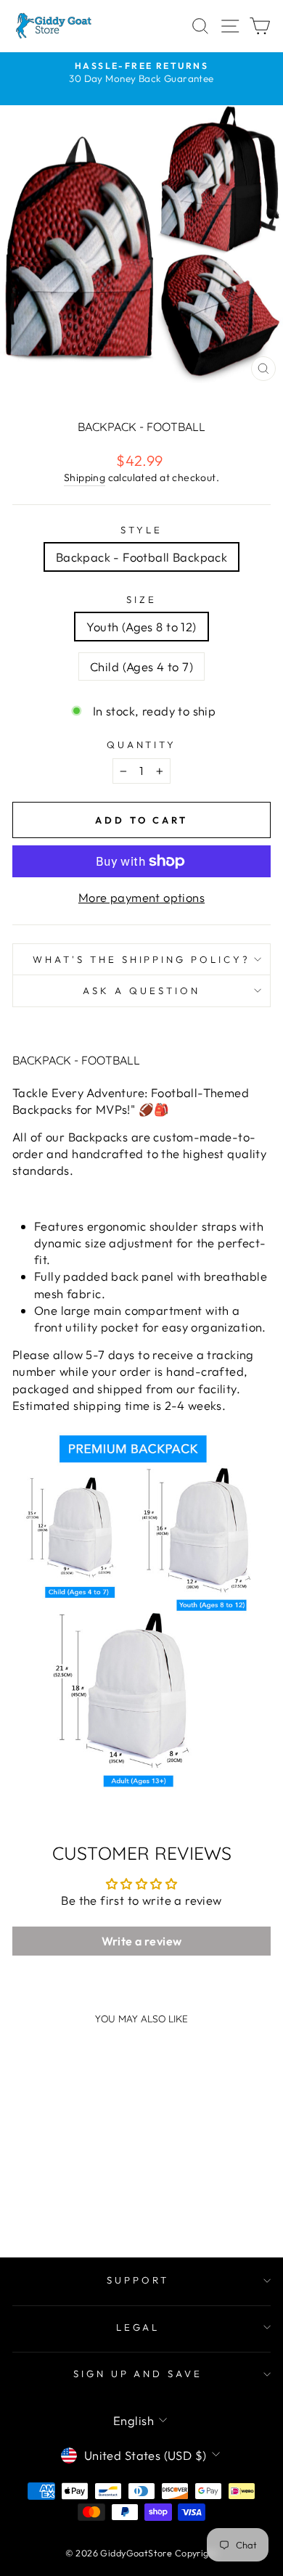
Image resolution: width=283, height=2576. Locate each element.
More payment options (141, 897)
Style (141, 530)
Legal (138, 2327)
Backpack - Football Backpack (142, 557)
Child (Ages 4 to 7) (141, 666)
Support (138, 2280)
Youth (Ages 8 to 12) (141, 627)
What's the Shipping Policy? (141, 959)
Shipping (85, 477)
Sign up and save (138, 2374)
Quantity (142, 745)
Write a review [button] (142, 1941)
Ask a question (141, 990)
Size (141, 599)
